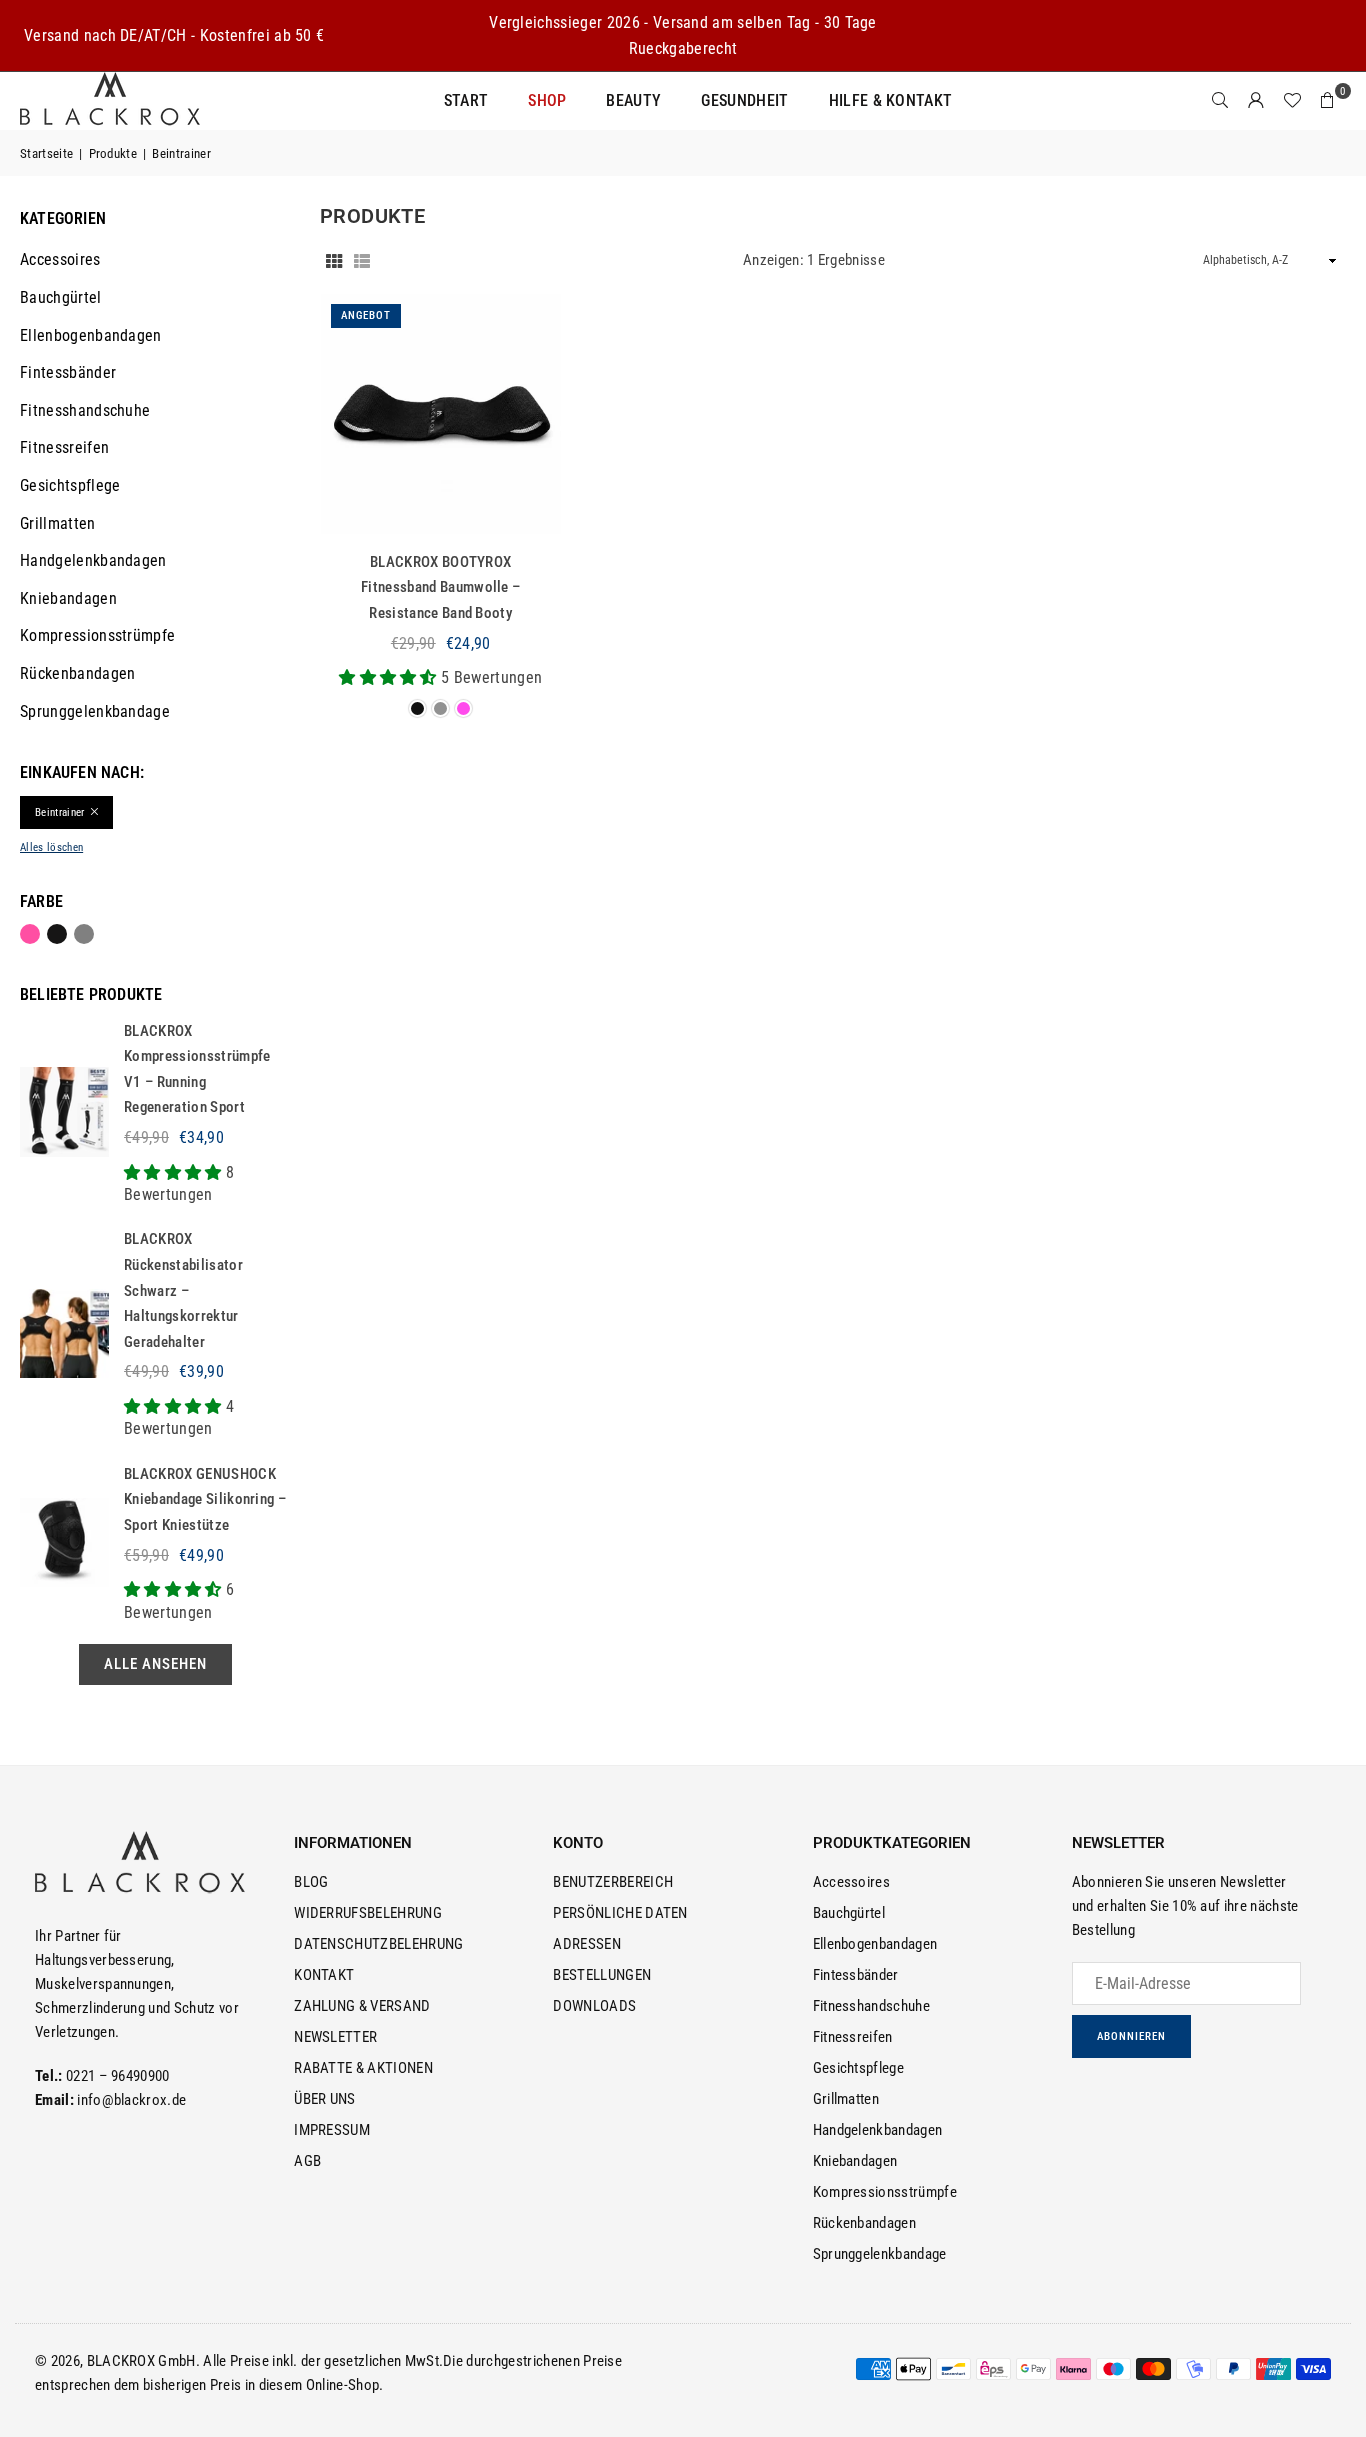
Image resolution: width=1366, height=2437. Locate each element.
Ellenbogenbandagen (91, 335)
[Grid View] (334, 260)
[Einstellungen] (1256, 101)
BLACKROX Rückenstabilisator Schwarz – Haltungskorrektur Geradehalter (183, 1290)
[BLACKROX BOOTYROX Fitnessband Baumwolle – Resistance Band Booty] (441, 414)
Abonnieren (1131, 2036)
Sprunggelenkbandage (95, 711)
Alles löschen (51, 847)
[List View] (362, 260)
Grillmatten (58, 523)
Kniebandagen (68, 598)
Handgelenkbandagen (93, 560)
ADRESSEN (587, 1944)
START (466, 100)
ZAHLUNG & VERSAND (362, 2006)
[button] (1328, 101)
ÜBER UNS (325, 2099)
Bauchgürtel (61, 297)
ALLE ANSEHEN (155, 1664)
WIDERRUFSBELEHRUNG (368, 1913)
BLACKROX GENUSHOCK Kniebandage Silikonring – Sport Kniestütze (205, 1499)
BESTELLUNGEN (602, 1975)
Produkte (113, 153)
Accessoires (60, 259)
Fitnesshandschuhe (85, 410)
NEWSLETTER (335, 2037)
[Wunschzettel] (1292, 101)
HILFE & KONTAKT (891, 100)
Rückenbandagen (77, 673)
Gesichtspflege (70, 485)
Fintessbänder (68, 372)
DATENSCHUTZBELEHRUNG (378, 1944)
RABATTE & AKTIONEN (363, 2068)
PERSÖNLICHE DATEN (620, 1913)
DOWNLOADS (594, 2006)
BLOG (311, 1882)
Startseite (46, 153)
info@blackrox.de (131, 2100)
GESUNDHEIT (744, 100)
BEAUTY (633, 100)
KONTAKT (324, 1975)
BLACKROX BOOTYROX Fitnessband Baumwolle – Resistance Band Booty (440, 587)
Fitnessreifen (64, 447)
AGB (307, 2161)
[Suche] (1220, 101)
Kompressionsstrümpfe (97, 635)
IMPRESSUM (332, 2130)
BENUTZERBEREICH (613, 1882)
